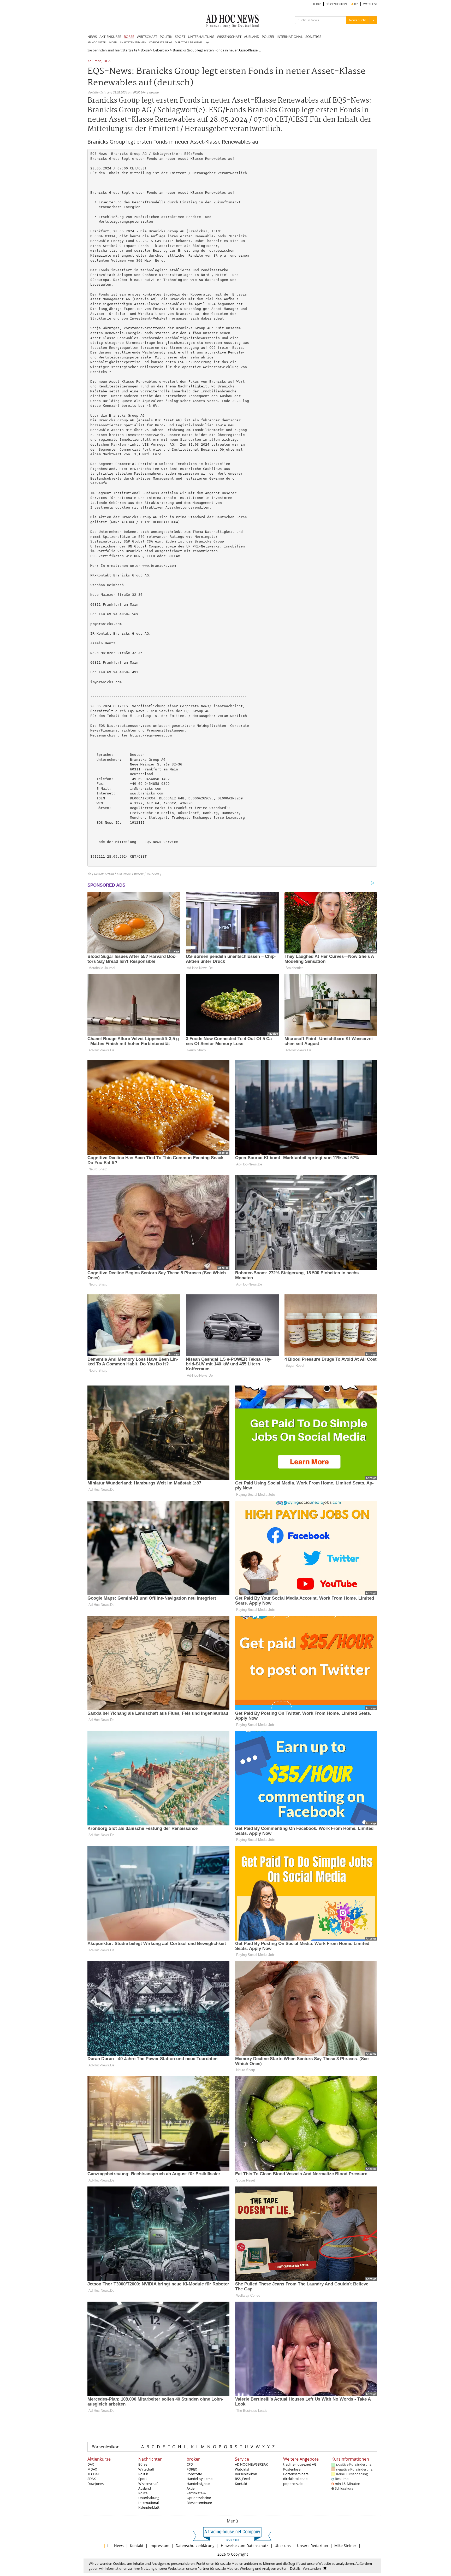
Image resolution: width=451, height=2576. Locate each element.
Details (295, 2568)
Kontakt (241, 2484)
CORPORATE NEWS (161, 42)
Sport (143, 2479)
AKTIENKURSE (110, 37)
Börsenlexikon (106, 2447)
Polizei (143, 2493)
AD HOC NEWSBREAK (251, 2464)
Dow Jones (96, 2484)
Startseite (130, 50)
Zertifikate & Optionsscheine (199, 2495)
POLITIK (166, 37)
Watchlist (242, 2469)
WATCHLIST (370, 4)
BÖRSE (129, 37)
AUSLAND (252, 37)
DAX (91, 2464)
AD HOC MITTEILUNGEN (102, 42)
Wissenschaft (149, 2484)
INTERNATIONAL (290, 37)
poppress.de (293, 2484)
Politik (143, 2474)
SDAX (92, 2479)
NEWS (92, 37)
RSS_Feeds (243, 2479)
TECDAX (94, 2474)
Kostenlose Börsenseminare (296, 2472)
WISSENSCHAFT (229, 37)
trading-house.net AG (300, 2464)
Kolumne (94, 61)
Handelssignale (198, 2484)
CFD (190, 2464)
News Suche (358, 20)
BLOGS (317, 4)
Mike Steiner (345, 2546)
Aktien (192, 2488)
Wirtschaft (146, 2469)
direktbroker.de (295, 2479)
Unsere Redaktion (313, 2546)
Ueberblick (161, 50)
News (119, 2546)
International (149, 2503)
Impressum (159, 2546)
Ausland (145, 2488)
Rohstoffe (194, 2474)
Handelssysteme (200, 2479)
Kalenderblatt (149, 2507)
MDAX (92, 2469)
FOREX (192, 2469)
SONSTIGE (313, 37)
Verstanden (312, 2568)
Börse (145, 50)
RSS (356, 4)
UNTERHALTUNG (201, 37)
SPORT (180, 37)
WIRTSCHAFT (147, 37)
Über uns (283, 2546)
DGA (107, 61)
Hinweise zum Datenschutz (245, 2546)
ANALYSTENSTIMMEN (133, 42)
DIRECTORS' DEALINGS (189, 42)
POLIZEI (268, 37)
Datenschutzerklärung (195, 2546)
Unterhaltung (149, 2498)
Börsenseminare (199, 2503)
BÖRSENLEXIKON (336, 4)
